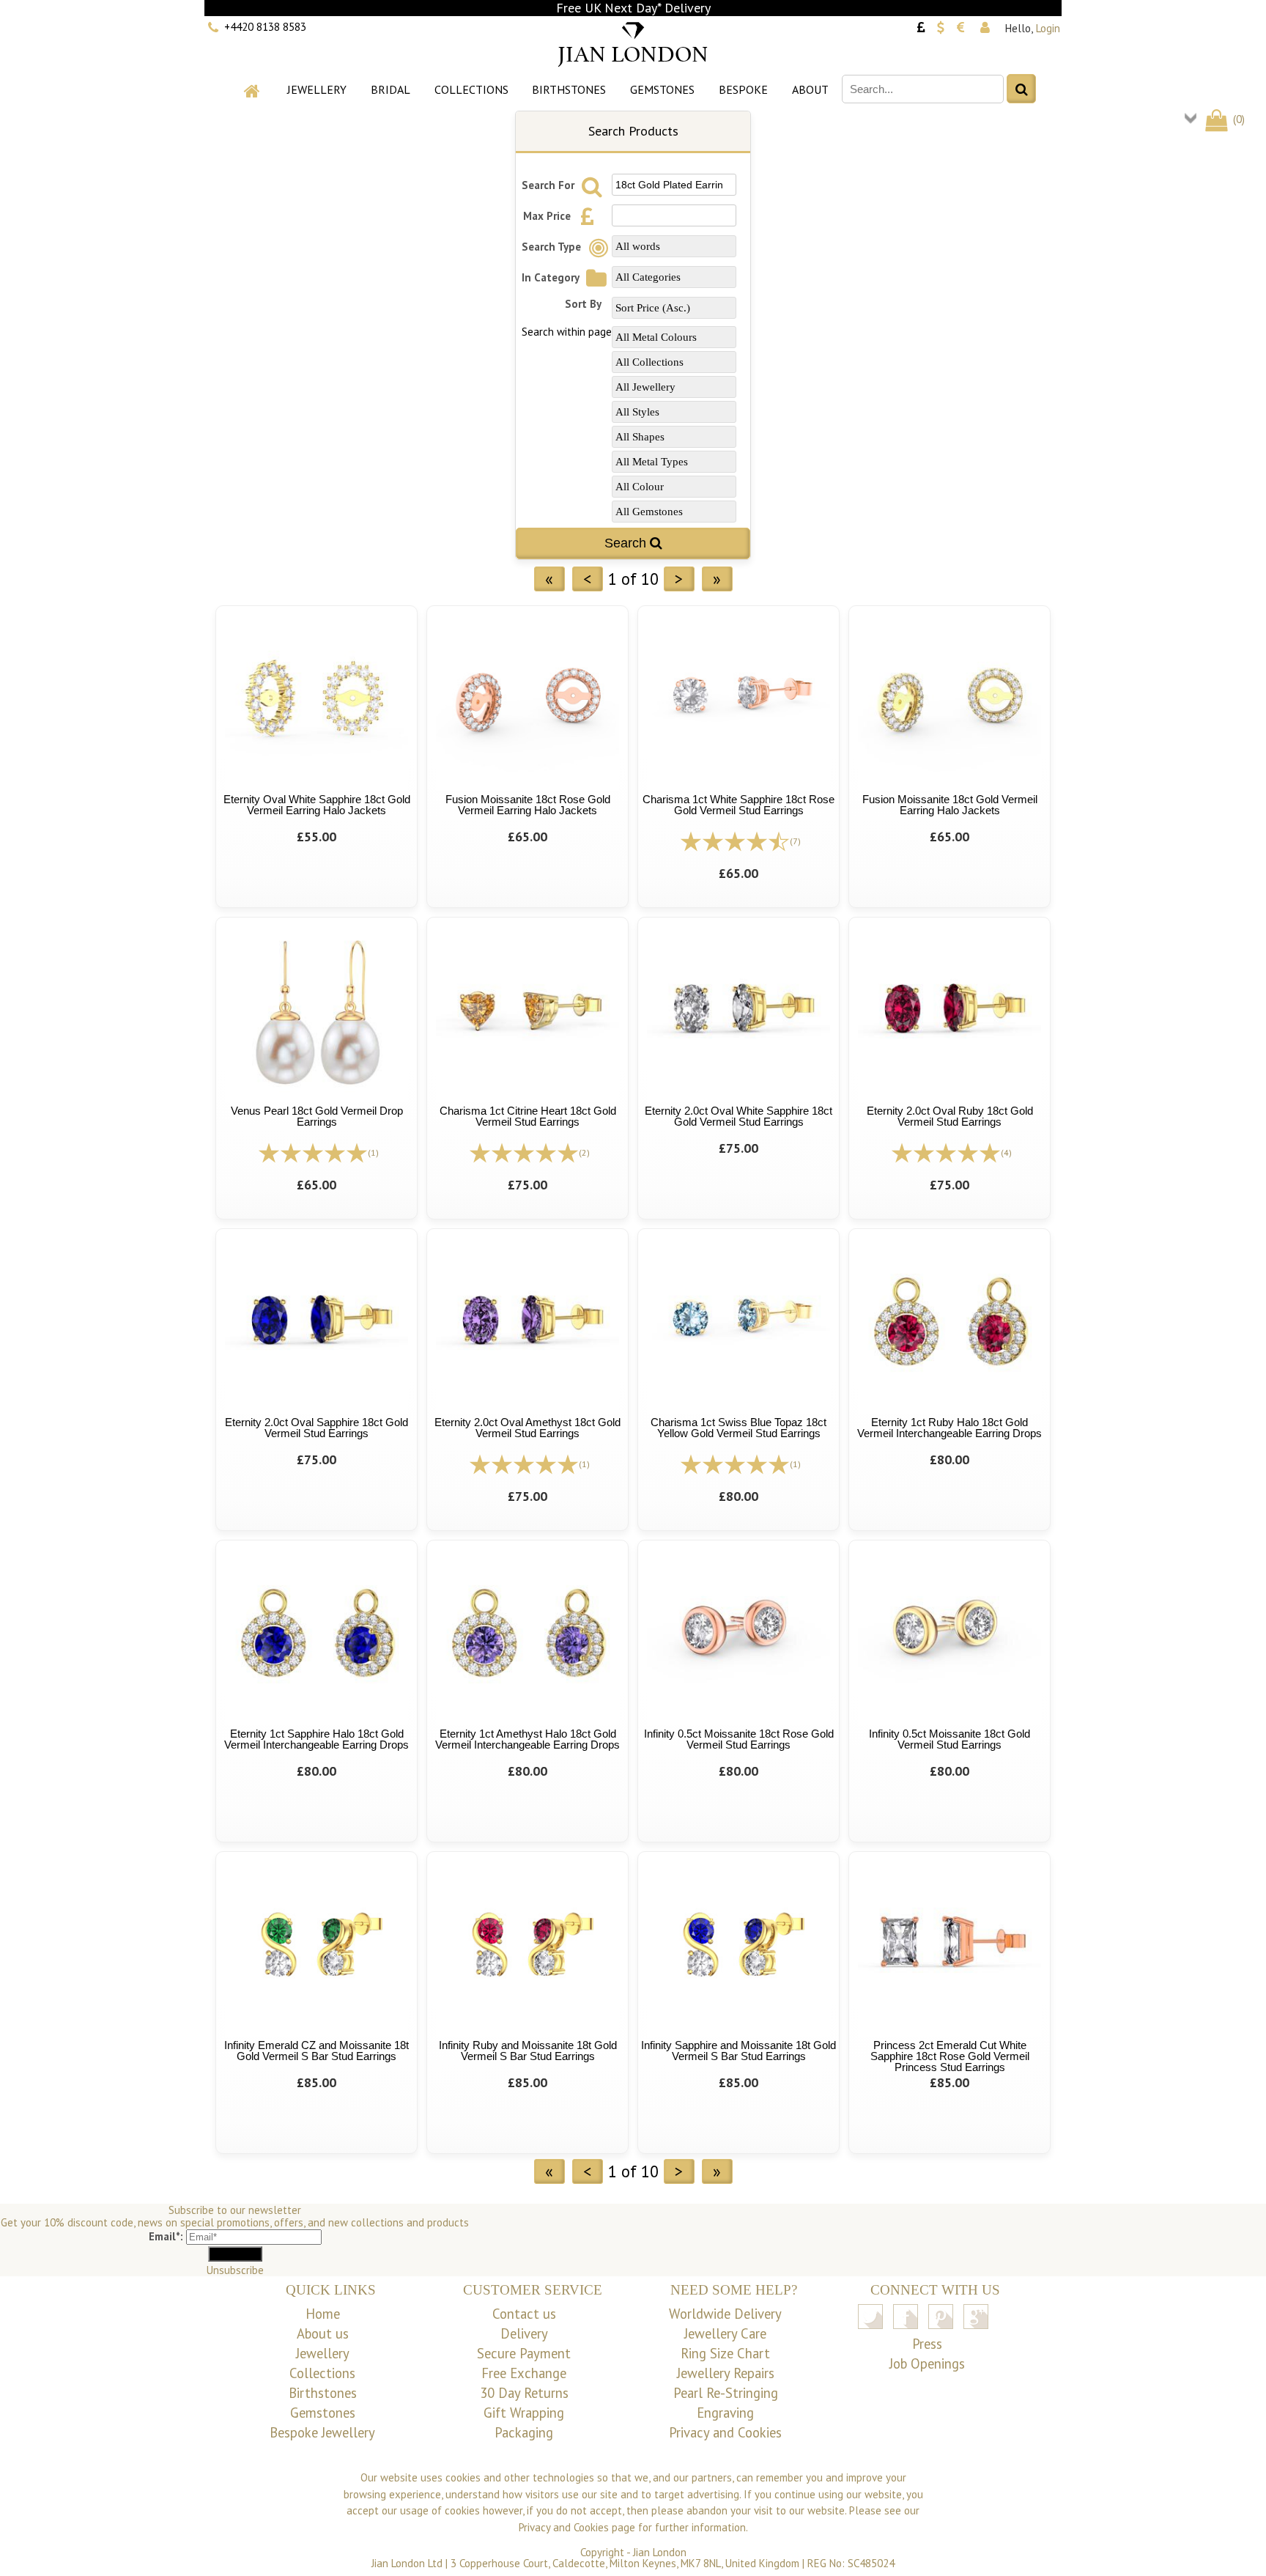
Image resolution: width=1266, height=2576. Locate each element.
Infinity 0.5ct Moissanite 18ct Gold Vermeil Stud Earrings (949, 1739)
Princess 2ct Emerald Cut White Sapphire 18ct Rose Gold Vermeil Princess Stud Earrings (950, 2056)
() (1237, 119)
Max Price (548, 216)
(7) (795, 841)
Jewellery (317, 89)
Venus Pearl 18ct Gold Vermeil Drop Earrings (317, 1116)
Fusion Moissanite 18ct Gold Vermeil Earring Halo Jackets (950, 805)
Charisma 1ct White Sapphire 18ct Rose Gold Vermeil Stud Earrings (738, 805)
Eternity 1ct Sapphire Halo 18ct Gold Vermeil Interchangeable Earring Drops (316, 1739)
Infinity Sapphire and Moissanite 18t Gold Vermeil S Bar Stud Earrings (738, 2051)
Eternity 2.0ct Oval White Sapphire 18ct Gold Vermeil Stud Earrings (738, 1116)
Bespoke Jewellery (322, 2432)
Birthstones (569, 89)
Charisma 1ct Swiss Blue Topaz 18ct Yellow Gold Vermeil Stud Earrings (738, 1428)
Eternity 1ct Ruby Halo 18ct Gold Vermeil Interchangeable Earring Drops (949, 1428)
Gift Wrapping (524, 2413)
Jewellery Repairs (726, 2373)
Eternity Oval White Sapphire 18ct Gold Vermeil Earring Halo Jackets (317, 805)
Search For (549, 185)
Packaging (524, 2432)
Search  (633, 543)
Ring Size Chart (725, 2353)
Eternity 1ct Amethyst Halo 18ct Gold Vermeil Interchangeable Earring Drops (527, 1739)
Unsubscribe (235, 2270)
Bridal (390, 89)
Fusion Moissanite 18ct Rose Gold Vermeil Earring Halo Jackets (528, 805)
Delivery (524, 2333)
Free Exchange (524, 2373)
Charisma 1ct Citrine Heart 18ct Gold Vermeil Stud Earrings (528, 1116)
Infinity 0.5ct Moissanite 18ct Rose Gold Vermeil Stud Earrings (739, 1739)
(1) (373, 1152)
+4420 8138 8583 (265, 27)
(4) (1006, 1152)
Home (323, 2314)
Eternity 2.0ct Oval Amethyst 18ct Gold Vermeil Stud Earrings (527, 1428)
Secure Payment (524, 2353)
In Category (552, 277)
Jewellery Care (725, 2333)
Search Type (553, 247)
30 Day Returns (524, 2393)
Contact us (524, 2314)
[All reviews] (735, 840)
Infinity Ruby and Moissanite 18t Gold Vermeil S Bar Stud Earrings (528, 2051)
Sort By (583, 304)
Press (927, 2344)
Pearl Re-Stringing (726, 2393)
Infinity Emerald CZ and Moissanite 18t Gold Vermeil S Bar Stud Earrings (316, 2051)
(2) (584, 1152)
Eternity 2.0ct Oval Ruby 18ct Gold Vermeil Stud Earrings (950, 1116)
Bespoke (743, 89)
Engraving (725, 2413)
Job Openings (927, 2363)
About (810, 89)
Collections (471, 89)
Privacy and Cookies (725, 2432)
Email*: (166, 2236)
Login (1048, 28)
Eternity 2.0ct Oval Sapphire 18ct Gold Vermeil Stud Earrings (316, 1428)
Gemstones (662, 89)
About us (323, 2333)
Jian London (660, 2552)
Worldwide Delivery (725, 2314)
